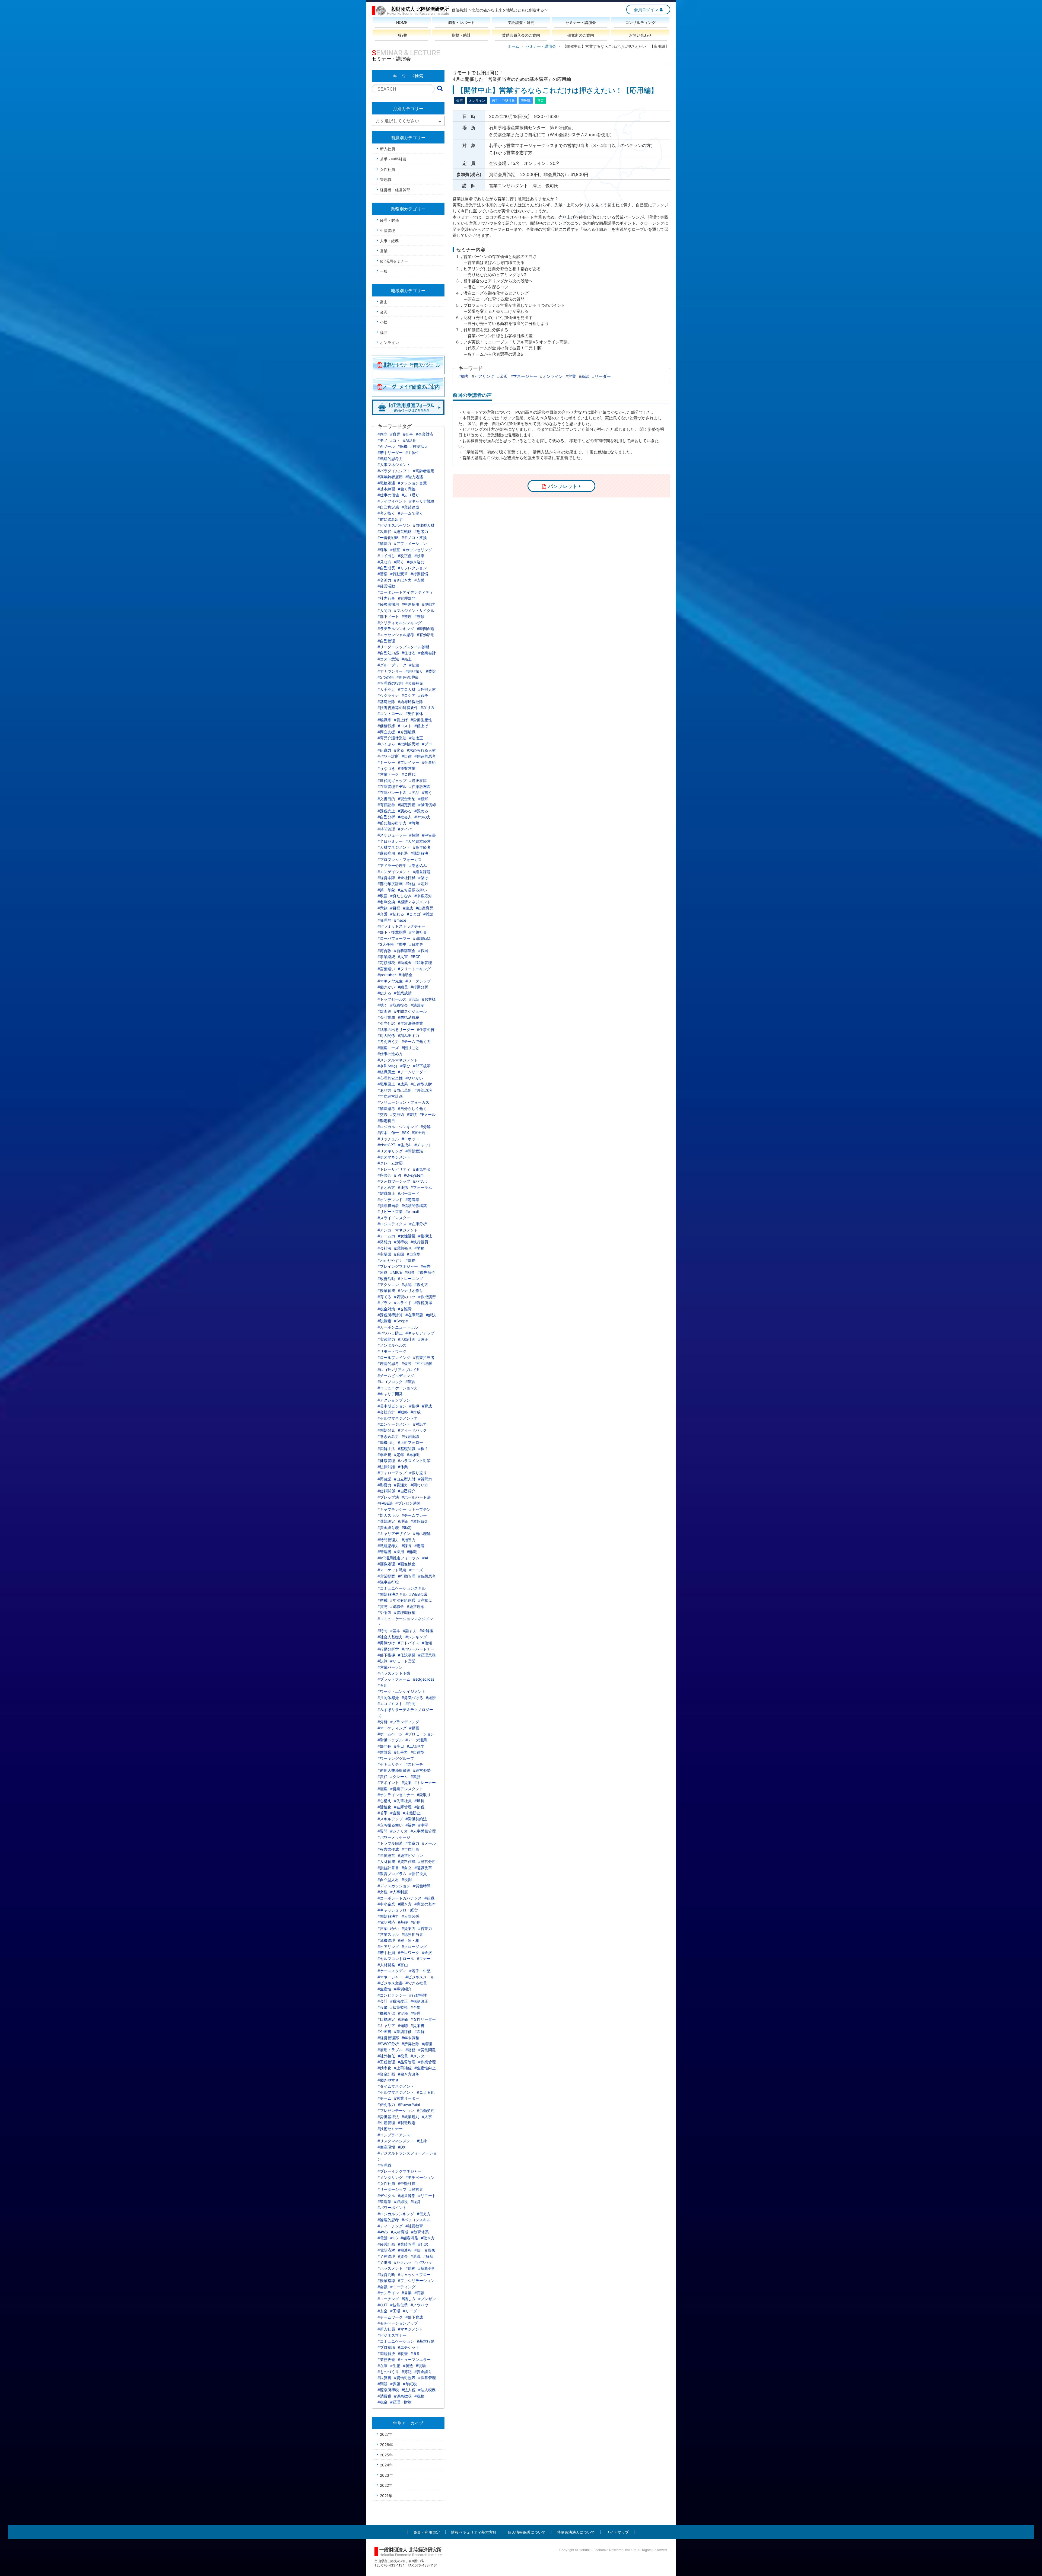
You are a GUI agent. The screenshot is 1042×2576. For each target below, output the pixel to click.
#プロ (427, 744)
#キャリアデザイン (394, 1533)
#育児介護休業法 (392, 738)
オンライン (553, 376)
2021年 (386, 2496)
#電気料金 (422, 1169)
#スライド (403, 1303)
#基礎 (403, 1922)
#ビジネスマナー (392, 2335)
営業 (572, 376)
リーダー (603, 376)
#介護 (382, 914)
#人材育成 (400, 2232)
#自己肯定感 (388, 507)
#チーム (384, 2098)
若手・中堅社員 (393, 159)
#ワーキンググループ (396, 1758)
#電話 (382, 2238)
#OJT (382, 2305)
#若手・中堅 (420, 1971)
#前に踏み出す (390, 519)
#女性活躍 (407, 1236)
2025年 (386, 2455)
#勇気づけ (386, 1643)
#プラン (384, 1303)
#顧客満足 (409, 2238)
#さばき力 (403, 580)
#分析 (382, 1722)
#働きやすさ (388, 2080)
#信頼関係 (386, 1491)
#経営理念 (416, 1606)
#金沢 (427, 1953)
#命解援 (426, 1631)
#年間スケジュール (410, 1011)
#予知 (416, 2007)
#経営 (416, 2202)
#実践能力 (386, 1339)
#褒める (405, 811)
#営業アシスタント (407, 1789)
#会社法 (384, 1248)
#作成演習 (427, 1297)
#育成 (427, 1406)
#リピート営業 (390, 1212)
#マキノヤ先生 (390, 981)
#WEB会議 (418, 1594)
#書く (427, 792)
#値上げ (421, 726)
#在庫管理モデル (392, 786)
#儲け (423, 878)
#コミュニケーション (396, 2341)
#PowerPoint (409, 2104)
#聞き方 (405, 1904)
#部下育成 (414, 2317)
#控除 (414, 835)
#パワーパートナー (418, 1649)
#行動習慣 (419, 574)
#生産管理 (386, 2123)
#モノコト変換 (414, 537)
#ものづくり (388, 2372)
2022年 (386, 2485)
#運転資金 (419, 1521)
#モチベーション (420, 2177)
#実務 (403, 2013)
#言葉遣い (386, 969)
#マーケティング (392, 1728)
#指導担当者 (388, 1206)
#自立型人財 (405, 1479)
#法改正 (416, 738)
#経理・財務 (401, 2402)
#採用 (399, 1552)
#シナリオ (399, 1831)
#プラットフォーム (394, 1679)
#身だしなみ (401, 896)
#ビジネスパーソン (394, 525)
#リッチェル (388, 1139)
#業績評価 (403, 2031)
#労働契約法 (416, 1819)
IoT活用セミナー (394, 261)
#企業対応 (425, 434)
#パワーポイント (392, 2208)
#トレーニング (410, 1279)
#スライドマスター (394, 1218)
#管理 (416, 2013)
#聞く (399, 562)
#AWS (383, 2232)
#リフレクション (412, 568)
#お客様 (429, 999)
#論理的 (384, 920)
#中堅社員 (407, 2183)
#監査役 (384, 1011)
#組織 (429, 1898)
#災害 (403, 957)
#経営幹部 (407, 2196)
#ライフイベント (392, 501)
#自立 (407, 1868)
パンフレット (563, 486)
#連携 (403, 1187)
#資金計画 (386, 2074)
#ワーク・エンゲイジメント (401, 1691)
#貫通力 (401, 1485)
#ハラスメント (390, 2268)
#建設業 (384, 1752)
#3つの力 (422, 817)
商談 (585, 376)
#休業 (403, 1467)
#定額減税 (386, 963)
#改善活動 (386, 1279)
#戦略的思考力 (390, 459)
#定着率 (412, 1200)
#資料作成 (407, 1861)
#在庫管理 (403, 1807)
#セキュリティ (390, 1764)
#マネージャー (390, 1977)
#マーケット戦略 (392, 1570)
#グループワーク (392, 665)
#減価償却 (427, 805)
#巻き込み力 (388, 1436)
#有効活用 (426, 635)
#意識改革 (423, 1868)
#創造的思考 (425, 756)
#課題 (395, 2384)
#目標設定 (386, 2019)
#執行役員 (419, 1242)
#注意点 (425, 1600)
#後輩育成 (386, 1290)
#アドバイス (409, 1643)
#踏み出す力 (409, 1035)
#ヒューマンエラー (414, 2359)
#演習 (410, 1382)
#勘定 (407, 1528)
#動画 (414, 1728)
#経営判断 (386, 2275)
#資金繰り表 (388, 1528)
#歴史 (401, 944)
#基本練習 (386, 489)
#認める (421, 811)
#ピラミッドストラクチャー (401, 926)
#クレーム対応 (390, 1163)
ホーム (513, 46)
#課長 (407, 1546)
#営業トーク (388, 774)
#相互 (395, 550)
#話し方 (409, 2299)
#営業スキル (388, 1934)
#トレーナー (425, 1782)
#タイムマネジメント (396, 2086)
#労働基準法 (388, 2117)
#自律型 (417, 1752)
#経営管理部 (388, 2038)
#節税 (419, 1807)
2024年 (386, 2465)
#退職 (416, 2256)
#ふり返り (410, 495)
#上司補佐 (403, 2068)
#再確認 (384, 1479)
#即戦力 (429, 604)
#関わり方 (419, 1485)
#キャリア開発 (390, 1394)
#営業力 (425, 1928)
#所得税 (401, 1242)
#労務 (419, 1248)
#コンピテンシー (392, 1995)
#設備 (382, 2007)
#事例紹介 (403, 1989)
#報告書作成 (388, 1849)
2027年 (386, 2434)
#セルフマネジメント (396, 2092)
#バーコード (409, 1193)
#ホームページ (390, 1734)
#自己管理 (386, 641)
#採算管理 (427, 2378)
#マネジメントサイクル (414, 610)
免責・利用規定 (427, 2532)
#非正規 (384, 1455)
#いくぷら (386, 744)
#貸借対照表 (405, 2378)
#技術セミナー (390, 2129)
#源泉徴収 (403, 2396)
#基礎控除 (386, 702)
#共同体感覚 (388, 1698)
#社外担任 (386, 2056)
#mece (400, 920)
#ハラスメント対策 (414, 1461)
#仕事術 (429, 762)
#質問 (382, 1831)
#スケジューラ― (392, 835)
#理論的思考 (388, 1363)
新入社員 (387, 149)
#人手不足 (386, 689)
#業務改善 (386, 2359)
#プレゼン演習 (408, 1503)
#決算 (382, 1661)
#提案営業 (407, 768)
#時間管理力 (388, 1540)
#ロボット (410, 1139)
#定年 (399, 1455)
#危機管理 (386, 1940)
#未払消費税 (409, 1017)
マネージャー (525, 376)
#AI (425, 1558)
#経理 (427, 2044)
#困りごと (410, 1048)
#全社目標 (407, 878)
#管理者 (384, 1552)
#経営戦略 (403, 532)
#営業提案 (386, 1576)
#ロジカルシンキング (396, 2214)
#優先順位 (426, 1272)
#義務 (416, 1777)
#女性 (382, 1892)
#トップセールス (392, 999)
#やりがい (414, 1078)
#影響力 (384, 1485)
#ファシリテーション (416, 2280)
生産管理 (387, 230)
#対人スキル (388, 1515)
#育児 (395, 434)
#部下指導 (386, 1655)
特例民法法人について (576, 2532)
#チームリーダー (412, 1072)
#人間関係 (410, 1916)
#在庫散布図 (420, 786)
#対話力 (420, 1424)
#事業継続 (386, 957)
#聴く (382, 1005)
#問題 (382, 2384)
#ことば (414, 914)
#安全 (382, 2311)
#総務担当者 (412, 1934)
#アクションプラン (394, 1400)
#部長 (410, 1260)
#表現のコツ (405, 1297)
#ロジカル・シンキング (398, 1127)
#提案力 (409, 1928)
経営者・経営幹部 (395, 190)
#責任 (382, 1777)
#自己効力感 (388, 653)
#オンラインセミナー (396, 1795)
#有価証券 (386, 805)
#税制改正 (419, 2001)
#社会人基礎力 (390, 1637)
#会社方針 (386, 1412)
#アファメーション (410, 543)
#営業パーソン (390, 1667)
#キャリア (386, 2026)
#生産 (395, 2366)
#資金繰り (423, 2372)
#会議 (382, 2287)
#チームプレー (414, 1515)
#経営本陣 (386, 878)
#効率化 (384, 2068)
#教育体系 (420, 2232)
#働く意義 (407, 489)
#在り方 (428, 708)
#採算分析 (427, 2268)
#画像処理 (386, 1564)
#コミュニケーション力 (398, 1388)
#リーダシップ (418, 981)
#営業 (407, 2293)
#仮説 (407, 1363)
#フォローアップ (392, 1473)
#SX (405, 1133)
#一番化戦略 (388, 537)
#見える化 (426, 2092)
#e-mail (412, 1212)
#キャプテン (420, 1509)
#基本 (395, 1631)
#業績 (412, 1114)
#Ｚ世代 (409, 774)
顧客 (465, 376)
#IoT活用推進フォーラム (398, 1558)
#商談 (419, 2293)
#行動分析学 (388, 1649)
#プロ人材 (407, 689)
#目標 (395, 908)
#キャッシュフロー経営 (398, 1910)
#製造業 (384, 2202)
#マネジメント (410, 2329)
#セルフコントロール (396, 1959)
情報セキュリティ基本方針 (474, 2532)
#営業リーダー (407, 2098)
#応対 (423, 884)
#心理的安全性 (390, 1078)
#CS (394, 2238)
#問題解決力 (388, 1916)
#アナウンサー (390, 671)
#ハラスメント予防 (394, 1673)
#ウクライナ (388, 695)
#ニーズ (416, 1570)
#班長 (419, 1801)
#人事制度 (399, 1892)
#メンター (419, 2056)
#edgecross (424, 1679)
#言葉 (395, 1813)
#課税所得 (423, 1303)
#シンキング (416, 1637)
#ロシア (409, 695)
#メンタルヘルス (392, 1345)
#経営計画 (386, 2244)
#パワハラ (423, 2262)
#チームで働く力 (416, 1041)
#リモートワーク (392, 1351)
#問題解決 (386, 2353)
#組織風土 (386, 1072)
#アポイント (388, 1782)
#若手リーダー (390, 453)
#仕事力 (401, 1752)
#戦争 (423, 695)
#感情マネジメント (414, 902)
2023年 (386, 2475)
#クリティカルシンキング (400, 623)
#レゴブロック (390, 1382)
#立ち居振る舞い (412, 890)
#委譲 (431, 671)
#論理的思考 (388, 2220)
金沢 (504, 376)
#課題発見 (403, 1248)
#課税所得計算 (390, 1315)
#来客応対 (423, 896)
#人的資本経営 (418, 841)
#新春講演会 (405, 951)
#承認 (407, 1284)
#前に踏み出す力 (392, 823)
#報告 (426, 1266)
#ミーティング (403, 2287)
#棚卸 (423, 799)
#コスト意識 (388, 659)
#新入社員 (386, 2329)
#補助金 (406, 975)
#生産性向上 (425, 2068)
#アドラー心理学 (392, 865)
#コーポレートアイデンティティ (405, 592)
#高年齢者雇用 (390, 477)
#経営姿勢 (422, 1770)
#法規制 (417, 1005)
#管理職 (384, 2165)
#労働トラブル (390, 1740)
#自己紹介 (407, 1491)
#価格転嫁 (386, 726)
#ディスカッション (394, 1886)
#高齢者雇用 (424, 471)
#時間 (382, 1631)
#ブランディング (405, 1722)
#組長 (403, 987)
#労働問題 (427, 2050)
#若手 (382, 1813)
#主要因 (384, 1254)
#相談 (410, 1272)
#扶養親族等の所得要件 (398, 708)
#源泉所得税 (388, 2390)
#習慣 (382, 574)
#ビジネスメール (420, 1977)
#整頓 (419, 616)
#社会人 (405, 817)
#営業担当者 (424, 1357)
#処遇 (403, 853)
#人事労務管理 (423, 1831)
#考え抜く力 (388, 1041)
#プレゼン (427, 2299)
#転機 (403, 446)
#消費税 (384, 2396)
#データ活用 (416, 1740)
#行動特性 (418, 1995)
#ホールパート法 (416, 1497)
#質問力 (425, 1479)
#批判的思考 (409, 744)
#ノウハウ (419, 2305)
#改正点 (405, 556)
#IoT (418, 2250)
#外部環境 (423, 1090)
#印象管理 (423, 963)
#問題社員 (418, 932)
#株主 (423, 1449)
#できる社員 (416, 1983)
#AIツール (386, 446)
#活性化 (384, 1807)
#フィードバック (412, 1430)
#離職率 (384, 720)
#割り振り (414, 671)
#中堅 (423, 1825)
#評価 (403, 2019)
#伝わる (397, 914)
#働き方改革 (409, 2074)
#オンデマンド (390, 1200)
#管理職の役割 (390, 683)
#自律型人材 (424, 525)
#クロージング (414, 1947)
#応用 (416, 1922)
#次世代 (384, 532)
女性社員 (387, 169)
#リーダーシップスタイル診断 (403, 647)
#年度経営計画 (390, 1096)
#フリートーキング (414, 969)
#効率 (419, 556)
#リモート (427, 2196)
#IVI (398, 1175)
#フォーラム (421, 1187)
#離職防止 (386, 1193)
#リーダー (412, 2311)
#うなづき (386, 768)
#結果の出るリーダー (396, 1030)
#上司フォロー (410, 1442)
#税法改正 (399, 2001)
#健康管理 (386, 1461)
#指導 (414, 1406)
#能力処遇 (414, 477)
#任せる (409, 653)
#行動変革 (399, 574)
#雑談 (428, 914)
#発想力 (384, 1242)
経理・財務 (389, 220)
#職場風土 (386, 1084)
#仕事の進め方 (390, 1054)
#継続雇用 (386, 853)
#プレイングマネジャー (398, 1266)
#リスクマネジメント (396, 2141)
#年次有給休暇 (403, 1600)
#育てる (384, 1297)
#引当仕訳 (386, 1023)
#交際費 (405, 1309)
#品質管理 (407, 2062)
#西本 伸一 (388, 1133)
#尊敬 (382, 550)
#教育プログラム (392, 1874)
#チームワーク (390, 2317)
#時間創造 (426, 629)
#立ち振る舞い (390, 1825)
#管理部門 (407, 598)
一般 (384, 271)
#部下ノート (388, 616)
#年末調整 (410, 2038)
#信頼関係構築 (414, 1206)
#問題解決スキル (392, 1594)
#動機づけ (386, 1442)
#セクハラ (403, 2262)
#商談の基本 (425, 1904)
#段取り (424, 1795)
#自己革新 (403, 1090)
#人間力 (384, 610)
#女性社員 (386, 2183)
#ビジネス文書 (390, 1983)
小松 (384, 322)
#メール (429, 1843)
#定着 (419, 1546)
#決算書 (384, 2378)
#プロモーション (420, 1734)
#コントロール (390, 714)
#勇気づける (412, 1698)
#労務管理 (386, 2256)
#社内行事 (386, 598)
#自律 (407, 756)
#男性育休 (414, 714)
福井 (384, 332)
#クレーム (399, 1777)
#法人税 (409, 2390)
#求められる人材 (421, 750)
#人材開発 (386, 1965)
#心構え (384, 1801)
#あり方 (384, 1090)
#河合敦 (384, 951)
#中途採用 (410, 604)
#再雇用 (414, 1455)
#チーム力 (386, 1236)
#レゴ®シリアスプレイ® (398, 1370)
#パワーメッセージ (394, 1837)
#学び (405, 1066)
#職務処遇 (386, 483)
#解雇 (428, 2256)
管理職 (386, 179)
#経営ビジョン (410, 1855)
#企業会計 (427, 653)
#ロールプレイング (394, 1357)
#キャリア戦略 (422, 501)
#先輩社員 (403, 1801)
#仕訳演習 (407, 1655)
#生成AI (405, 1145)
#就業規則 (410, 2117)
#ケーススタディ (392, 1971)
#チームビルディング (396, 1376)
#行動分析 (419, 987)
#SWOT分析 (388, 2044)
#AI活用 (410, 440)
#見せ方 (384, 562)
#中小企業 (386, 1904)
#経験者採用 (388, 604)
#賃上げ (401, 720)
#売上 (407, 659)
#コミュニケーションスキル (401, 1588)
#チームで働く (410, 513)
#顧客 (382, 1789)
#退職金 (397, 1606)
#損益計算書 (388, 1868)
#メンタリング (390, 2177)
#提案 (407, 1782)
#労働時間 (422, 1886)
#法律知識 (386, 1467)
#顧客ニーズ (388, 1048)
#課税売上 (386, 811)
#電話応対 (386, 2250)
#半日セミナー (390, 841)
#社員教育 (414, 2226)
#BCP (416, 957)
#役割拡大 (419, 446)
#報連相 (405, 2250)
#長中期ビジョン (392, 1406)
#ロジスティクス (392, 1224)
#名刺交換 (386, 902)
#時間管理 (386, 829)
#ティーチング (390, 2226)
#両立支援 (386, 732)
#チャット (423, 1145)
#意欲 (382, 908)
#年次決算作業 (410, 1023)
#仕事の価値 (388, 495)
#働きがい (386, 987)
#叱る (399, 750)
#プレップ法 (388, 1497)
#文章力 (412, 1843)
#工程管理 (386, 2062)
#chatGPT (386, 1145)
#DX (402, 2147)
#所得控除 (410, 2044)
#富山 (403, 1965)
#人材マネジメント (394, 847)
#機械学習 (386, 2013)
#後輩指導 (386, 2280)
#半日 (399, 1746)
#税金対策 (386, 1309)
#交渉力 (384, 580)
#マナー (424, 1959)
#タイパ (405, 829)
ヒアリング (484, 376)
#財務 (410, 2050)
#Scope (401, 1321)
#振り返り (418, 1473)
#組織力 (384, 750)
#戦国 (423, 951)
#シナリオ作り (410, 1290)
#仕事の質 (426, 1030)
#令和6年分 (387, 1066)
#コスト (405, 726)
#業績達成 (410, 507)
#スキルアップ (390, 1819)
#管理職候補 (405, 1612)
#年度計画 (410, 1849)
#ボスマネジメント (394, 1157)
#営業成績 (403, 993)
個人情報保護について (527, 2532)
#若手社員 (386, 1953)
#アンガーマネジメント (398, 1230)
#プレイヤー (409, 762)
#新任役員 (418, 1874)
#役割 (407, 1880)
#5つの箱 (386, 677)
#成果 (403, 1084)
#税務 (419, 2396)
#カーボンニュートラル (398, 1327)
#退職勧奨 (422, 938)
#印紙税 (410, 2384)
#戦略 (403, 1412)
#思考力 (421, 532)
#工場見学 (416, 1746)
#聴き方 (428, 2238)
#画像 (430, 2250)
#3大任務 (386, 944)
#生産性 (384, 1989)
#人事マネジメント (394, 465)
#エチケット (409, 2347)
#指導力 (409, 1540)
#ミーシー (386, 762)
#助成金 (405, 963)
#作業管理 (427, 2062)
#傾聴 (403, 2026)
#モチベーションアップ (398, 2323)
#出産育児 (425, 908)
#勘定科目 (386, 1121)
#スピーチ (414, 1764)
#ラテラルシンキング (396, 629)
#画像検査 (407, 1564)
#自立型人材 (388, 1880)
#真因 (399, 1254)
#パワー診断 (388, 756)
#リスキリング (390, 1151)
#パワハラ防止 (390, 1333)
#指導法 (425, 1236)
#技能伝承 (399, 2305)
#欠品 (414, 792)
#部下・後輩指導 (392, 932)
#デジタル (386, 2196)
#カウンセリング (417, 550)
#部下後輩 (422, 1066)
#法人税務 (427, 2390)
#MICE (396, 1272)
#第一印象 (386, 890)
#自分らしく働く (412, 1108)
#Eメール (428, 1114)
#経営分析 (427, 1861)
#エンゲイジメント (394, 872)
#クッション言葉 (412, 483)
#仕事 (408, 434)
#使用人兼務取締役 (394, 1770)
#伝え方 (424, 2214)
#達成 (408, 908)
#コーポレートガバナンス (400, 1898)
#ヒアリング (388, 1947)
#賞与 (382, 1606)
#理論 (403, 1521)
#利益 (410, 884)
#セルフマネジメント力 (398, 1418)
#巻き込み (418, 865)
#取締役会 (399, 1005)
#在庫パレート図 (392, 792)
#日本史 (416, 944)
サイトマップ (617, 2532)
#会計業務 (386, 1017)
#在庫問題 (414, 1315)
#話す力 (410, 1631)
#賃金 (403, 2256)
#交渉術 (397, 1114)
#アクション (388, 1284)
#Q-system (414, 1175)
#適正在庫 (418, 781)
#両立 (382, 434)
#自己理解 (422, 1533)
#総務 (410, 2268)
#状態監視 (399, 2007)
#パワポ (420, 1181)
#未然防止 (412, 1813)
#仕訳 (423, 2244)
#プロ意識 (386, 2347)
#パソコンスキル (416, 2220)
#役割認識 (410, 1436)
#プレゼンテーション (396, 2110)
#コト (395, 440)
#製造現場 (407, 2123)
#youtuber (387, 975)
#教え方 (421, 1284)
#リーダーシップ (392, 2189)
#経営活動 (386, 586)
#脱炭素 (384, 1321)
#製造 (408, 2366)
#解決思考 (386, 1108)
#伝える (384, 993)
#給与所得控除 (410, 702)
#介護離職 (407, 732)
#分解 (426, 1127)
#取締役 (401, 2202)
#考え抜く (386, 513)
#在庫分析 (418, 1224)
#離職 (412, 1552)
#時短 (414, 823)
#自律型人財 (421, 1084)
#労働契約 (426, 2110)
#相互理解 (423, 1363)
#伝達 (414, 665)
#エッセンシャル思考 (396, 635)
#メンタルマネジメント (398, 1060)
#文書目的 (386, 799)
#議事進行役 (388, 1582)
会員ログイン (646, 10)
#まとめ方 (386, 1187)
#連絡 (382, 1272)
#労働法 (384, 2262)
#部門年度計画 (390, 884)
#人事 (427, 2117)
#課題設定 (386, 1521)
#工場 (395, 2311)
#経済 (431, 1698)
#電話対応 (386, 1922)
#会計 (382, 2001)
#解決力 (384, 543)
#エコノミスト (390, 1704)
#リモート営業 (403, 1661)
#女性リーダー (423, 2019)
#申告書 (429, 835)
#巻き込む (416, 562)
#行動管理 (407, 1576)
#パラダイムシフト (394, 471)
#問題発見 (386, 1430)
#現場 (421, 2366)
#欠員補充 (414, 683)
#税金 (382, 2402)
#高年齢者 (422, 847)
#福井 (410, 1825)
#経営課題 (422, 872)
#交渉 (382, 1114)
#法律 (422, 2141)
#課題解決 (419, 853)
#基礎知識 (407, 1449)
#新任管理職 (407, 677)
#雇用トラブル (390, 2050)
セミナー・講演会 (541, 46)
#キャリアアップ (420, 1333)
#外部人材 (427, 689)
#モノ (382, 440)
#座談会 (384, 1175)
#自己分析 (386, 817)
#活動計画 (407, 1339)
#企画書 (384, 2031)
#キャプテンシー (392, 1509)
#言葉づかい (388, 1928)
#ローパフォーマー (394, 938)
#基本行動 (426, 2341)
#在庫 (382, 2366)
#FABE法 (385, 1503)
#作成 (416, 1412)
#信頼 (427, 1643)
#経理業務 (427, 1655)
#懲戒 (382, 1600)
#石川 (382, 1685)
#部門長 (384, 1746)
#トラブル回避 (390, 1843)
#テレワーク (409, 1953)
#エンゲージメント (394, 1424)
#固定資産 (407, 805)
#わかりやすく (390, 1260)
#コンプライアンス (394, 2135)
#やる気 (384, 1612)
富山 (384, 302)
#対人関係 (386, 1035)
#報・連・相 (409, 1940)
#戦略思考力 (388, 1546)
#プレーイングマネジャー (400, 2171)
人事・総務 (389, 241)
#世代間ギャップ (392, 781)
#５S (415, 2353)
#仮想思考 (427, 1576)
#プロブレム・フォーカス (400, 859)
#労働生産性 (421, 720)
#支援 (419, 580)
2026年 (386, 2445)
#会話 (414, 999)
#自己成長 (386, 568)
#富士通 (419, 1133)
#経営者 (416, 2189)
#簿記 (407, 2372)
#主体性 (412, 453)
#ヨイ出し (386, 556)
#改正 (423, 1339)
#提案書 (417, 2026)
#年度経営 (386, 1855)
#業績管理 (407, 2244)
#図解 (419, 2031)
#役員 (403, 2056)
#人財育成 (386, 1861)
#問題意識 (414, 1151)
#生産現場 (386, 2147)
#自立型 (414, 1254)
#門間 (410, 1704)
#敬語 (382, 896)
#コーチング (388, 2299)
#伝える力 (386, 2104)
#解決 (431, 1315)
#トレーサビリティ (394, 1169)
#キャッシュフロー (414, 2275)
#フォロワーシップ (394, 1181)
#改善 (403, 2353)
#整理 (407, 616)
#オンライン (388, 2293)
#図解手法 (386, 1449)
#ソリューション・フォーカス (403, 1102)
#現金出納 (407, 799)
